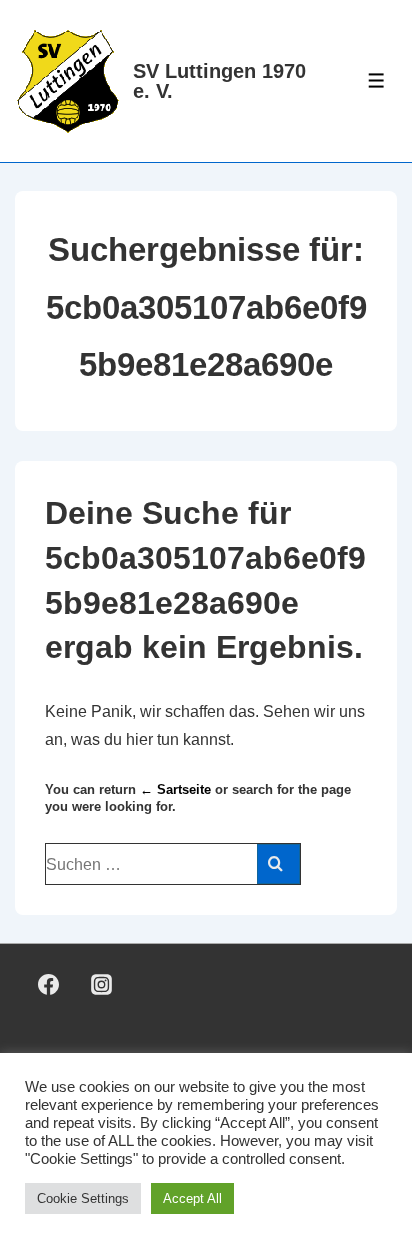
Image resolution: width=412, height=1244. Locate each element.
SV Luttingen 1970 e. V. (219, 81)
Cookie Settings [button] (83, 1198)
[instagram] (102, 985)
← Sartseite (175, 789)
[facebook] (49, 985)
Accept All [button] (192, 1198)
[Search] (278, 864)
